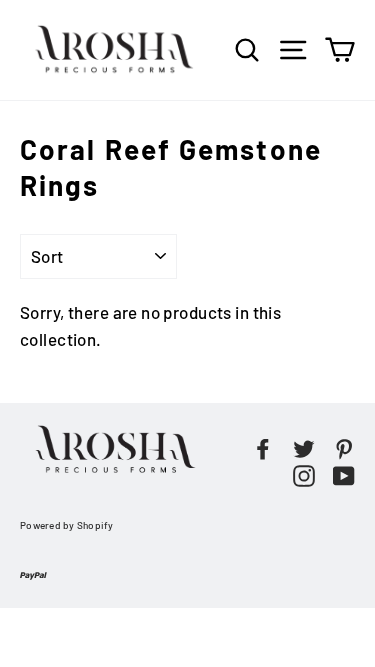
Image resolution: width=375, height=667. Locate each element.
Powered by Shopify (67, 525)
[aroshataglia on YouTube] (344, 473)
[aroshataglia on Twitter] (304, 446)
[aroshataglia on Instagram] (304, 473)
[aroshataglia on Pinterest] (344, 446)
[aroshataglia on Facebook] (263, 446)
